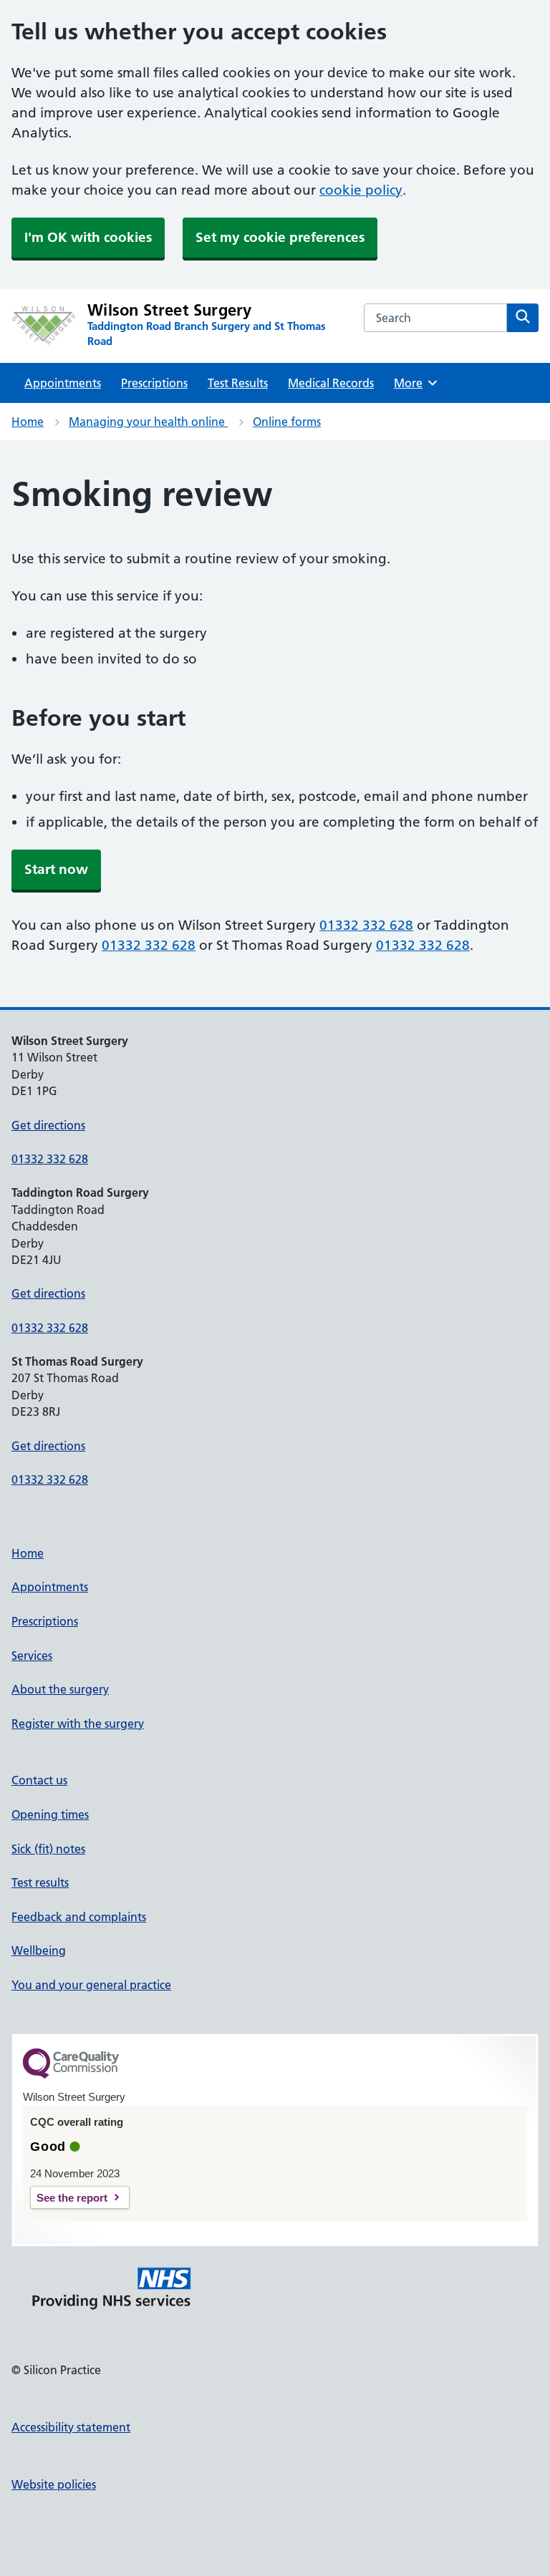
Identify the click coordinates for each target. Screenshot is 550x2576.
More (413, 383)
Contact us (39, 1780)
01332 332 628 (366, 925)
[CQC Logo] (71, 2075)
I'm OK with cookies (88, 237)
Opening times (50, 1814)
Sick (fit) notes (48, 1849)
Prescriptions (154, 383)
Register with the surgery (78, 1724)
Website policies (54, 2484)
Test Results (238, 383)
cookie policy (361, 190)
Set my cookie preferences (280, 237)
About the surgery (60, 1689)
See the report (72, 2198)
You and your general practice (91, 1985)
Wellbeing (39, 1950)
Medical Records (331, 383)
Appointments (63, 383)
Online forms (287, 422)
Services (32, 1656)
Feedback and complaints (79, 1917)
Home (28, 422)
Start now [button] (56, 869)
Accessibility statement (71, 2427)
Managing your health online (148, 422)
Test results (40, 1882)
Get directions (48, 1125)
